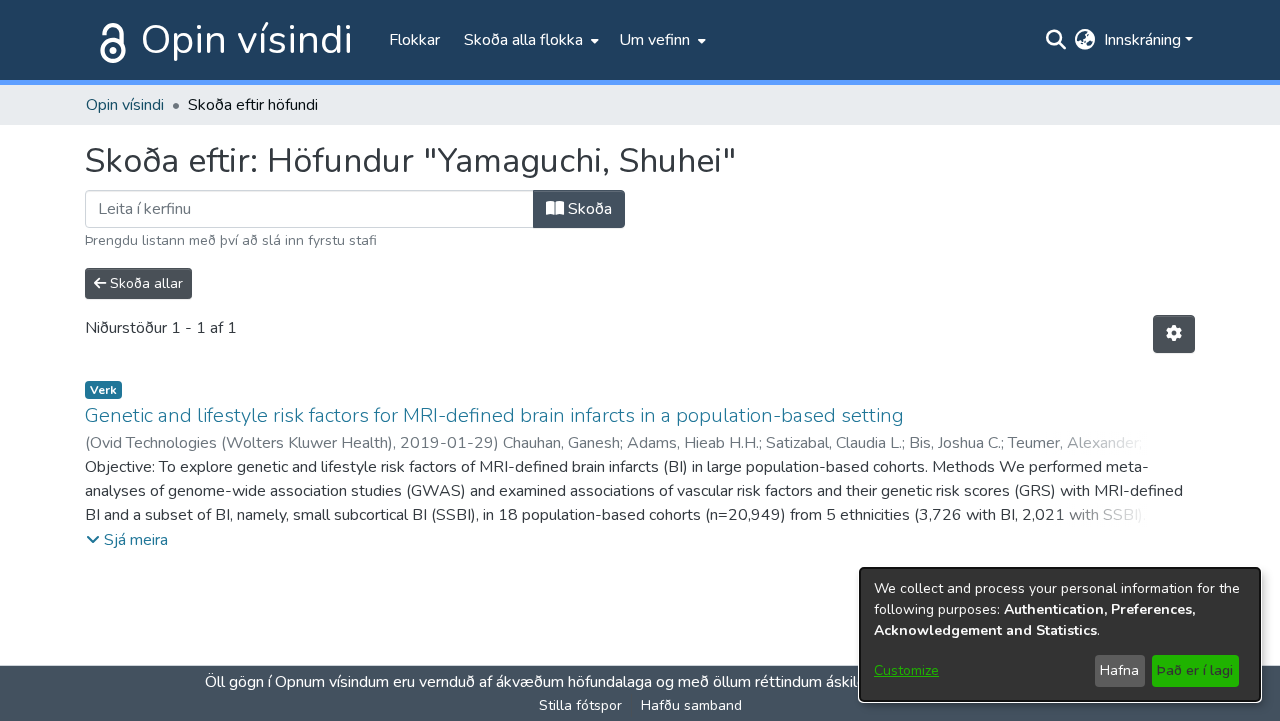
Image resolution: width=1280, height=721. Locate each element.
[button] (127, 540)
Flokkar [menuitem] (414, 40)
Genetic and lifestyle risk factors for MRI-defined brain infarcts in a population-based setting (494, 415)
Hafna (1119, 670)
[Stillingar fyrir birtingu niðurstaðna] (1174, 334)
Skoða (588, 209)
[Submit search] (1056, 40)
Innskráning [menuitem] (1142, 40)
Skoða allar (144, 283)
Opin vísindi (247, 40)
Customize (906, 670)
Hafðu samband (691, 705)
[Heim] (109, 40)
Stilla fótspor (580, 705)
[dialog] (1060, 634)
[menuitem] (529, 40)
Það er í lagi (1195, 670)
